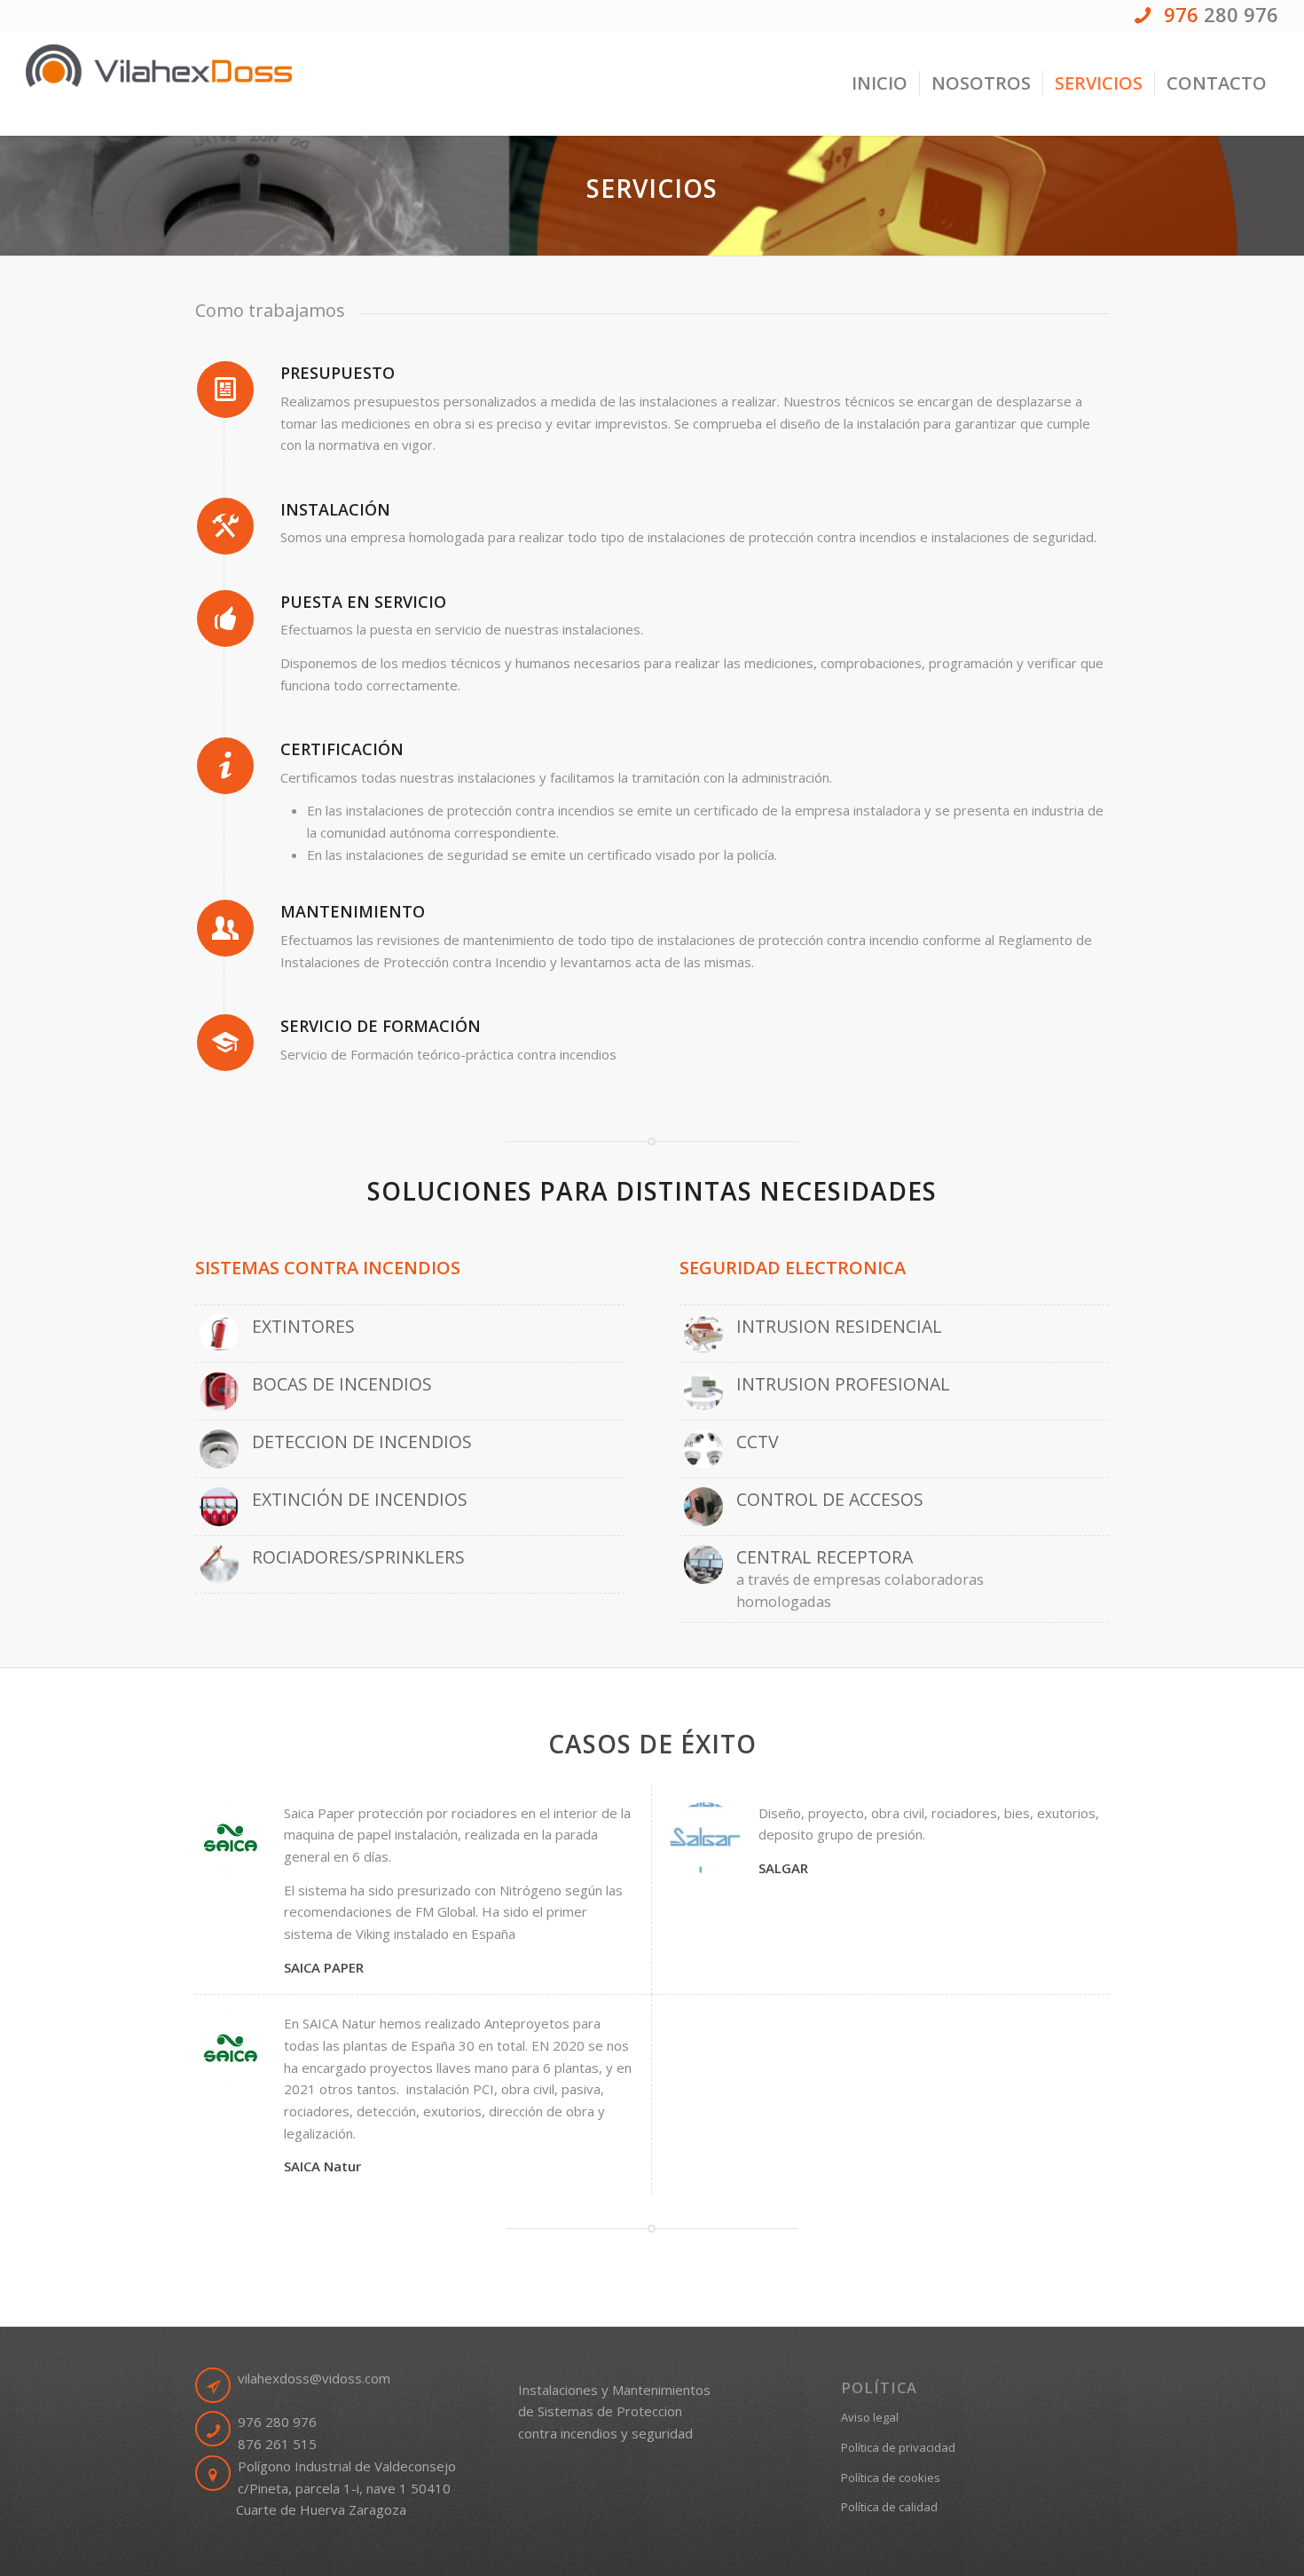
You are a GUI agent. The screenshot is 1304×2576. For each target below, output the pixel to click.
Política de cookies (891, 2478)
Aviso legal (870, 2417)
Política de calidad (889, 2507)
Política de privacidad (898, 2447)
